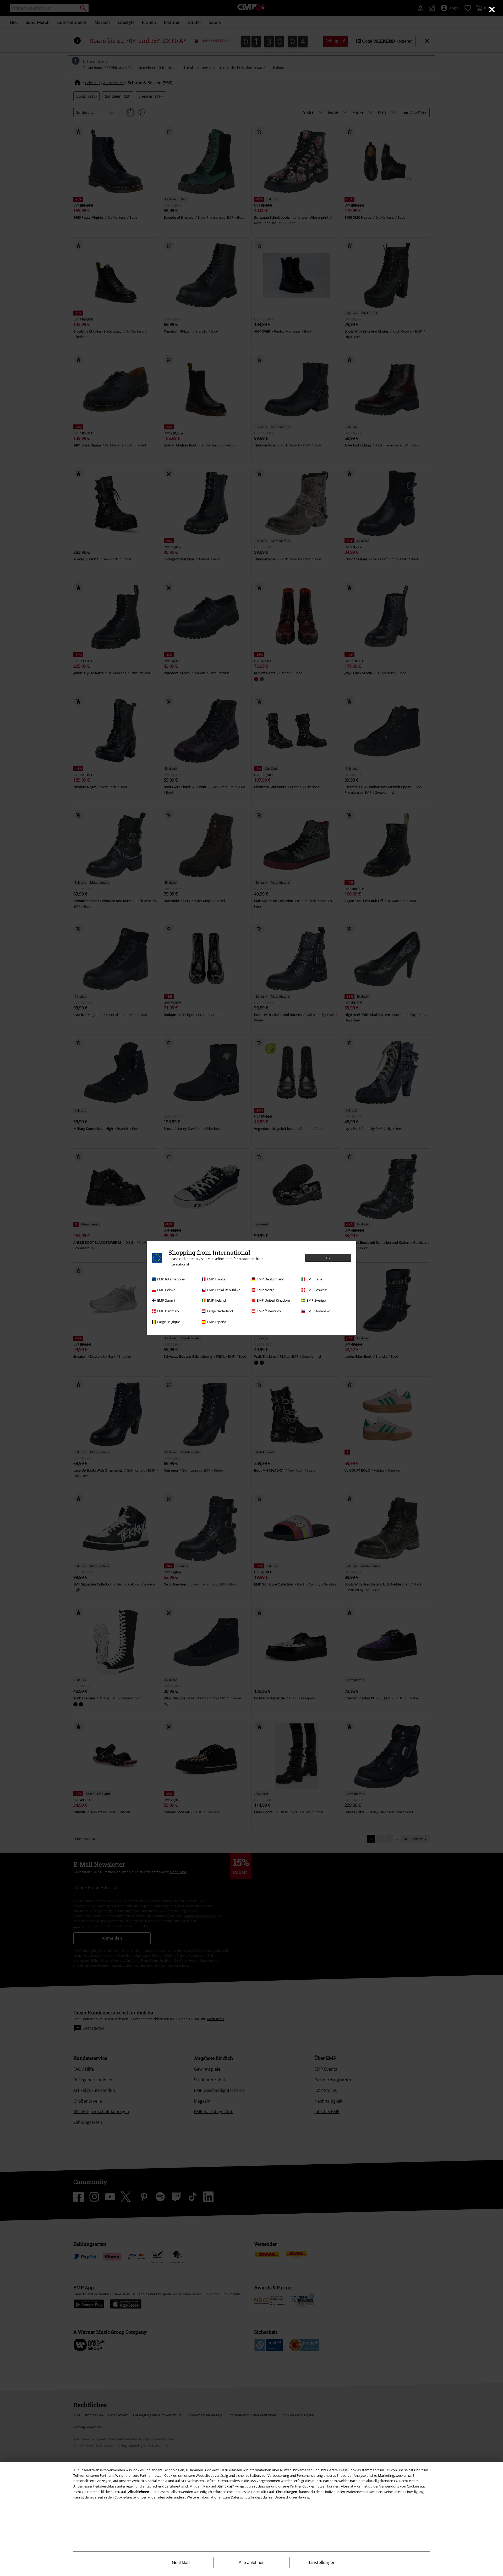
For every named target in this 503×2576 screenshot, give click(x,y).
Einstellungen (322, 2562)
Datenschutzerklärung (292, 2497)
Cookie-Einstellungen (131, 2497)
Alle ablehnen (252, 2563)
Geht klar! (181, 2563)
